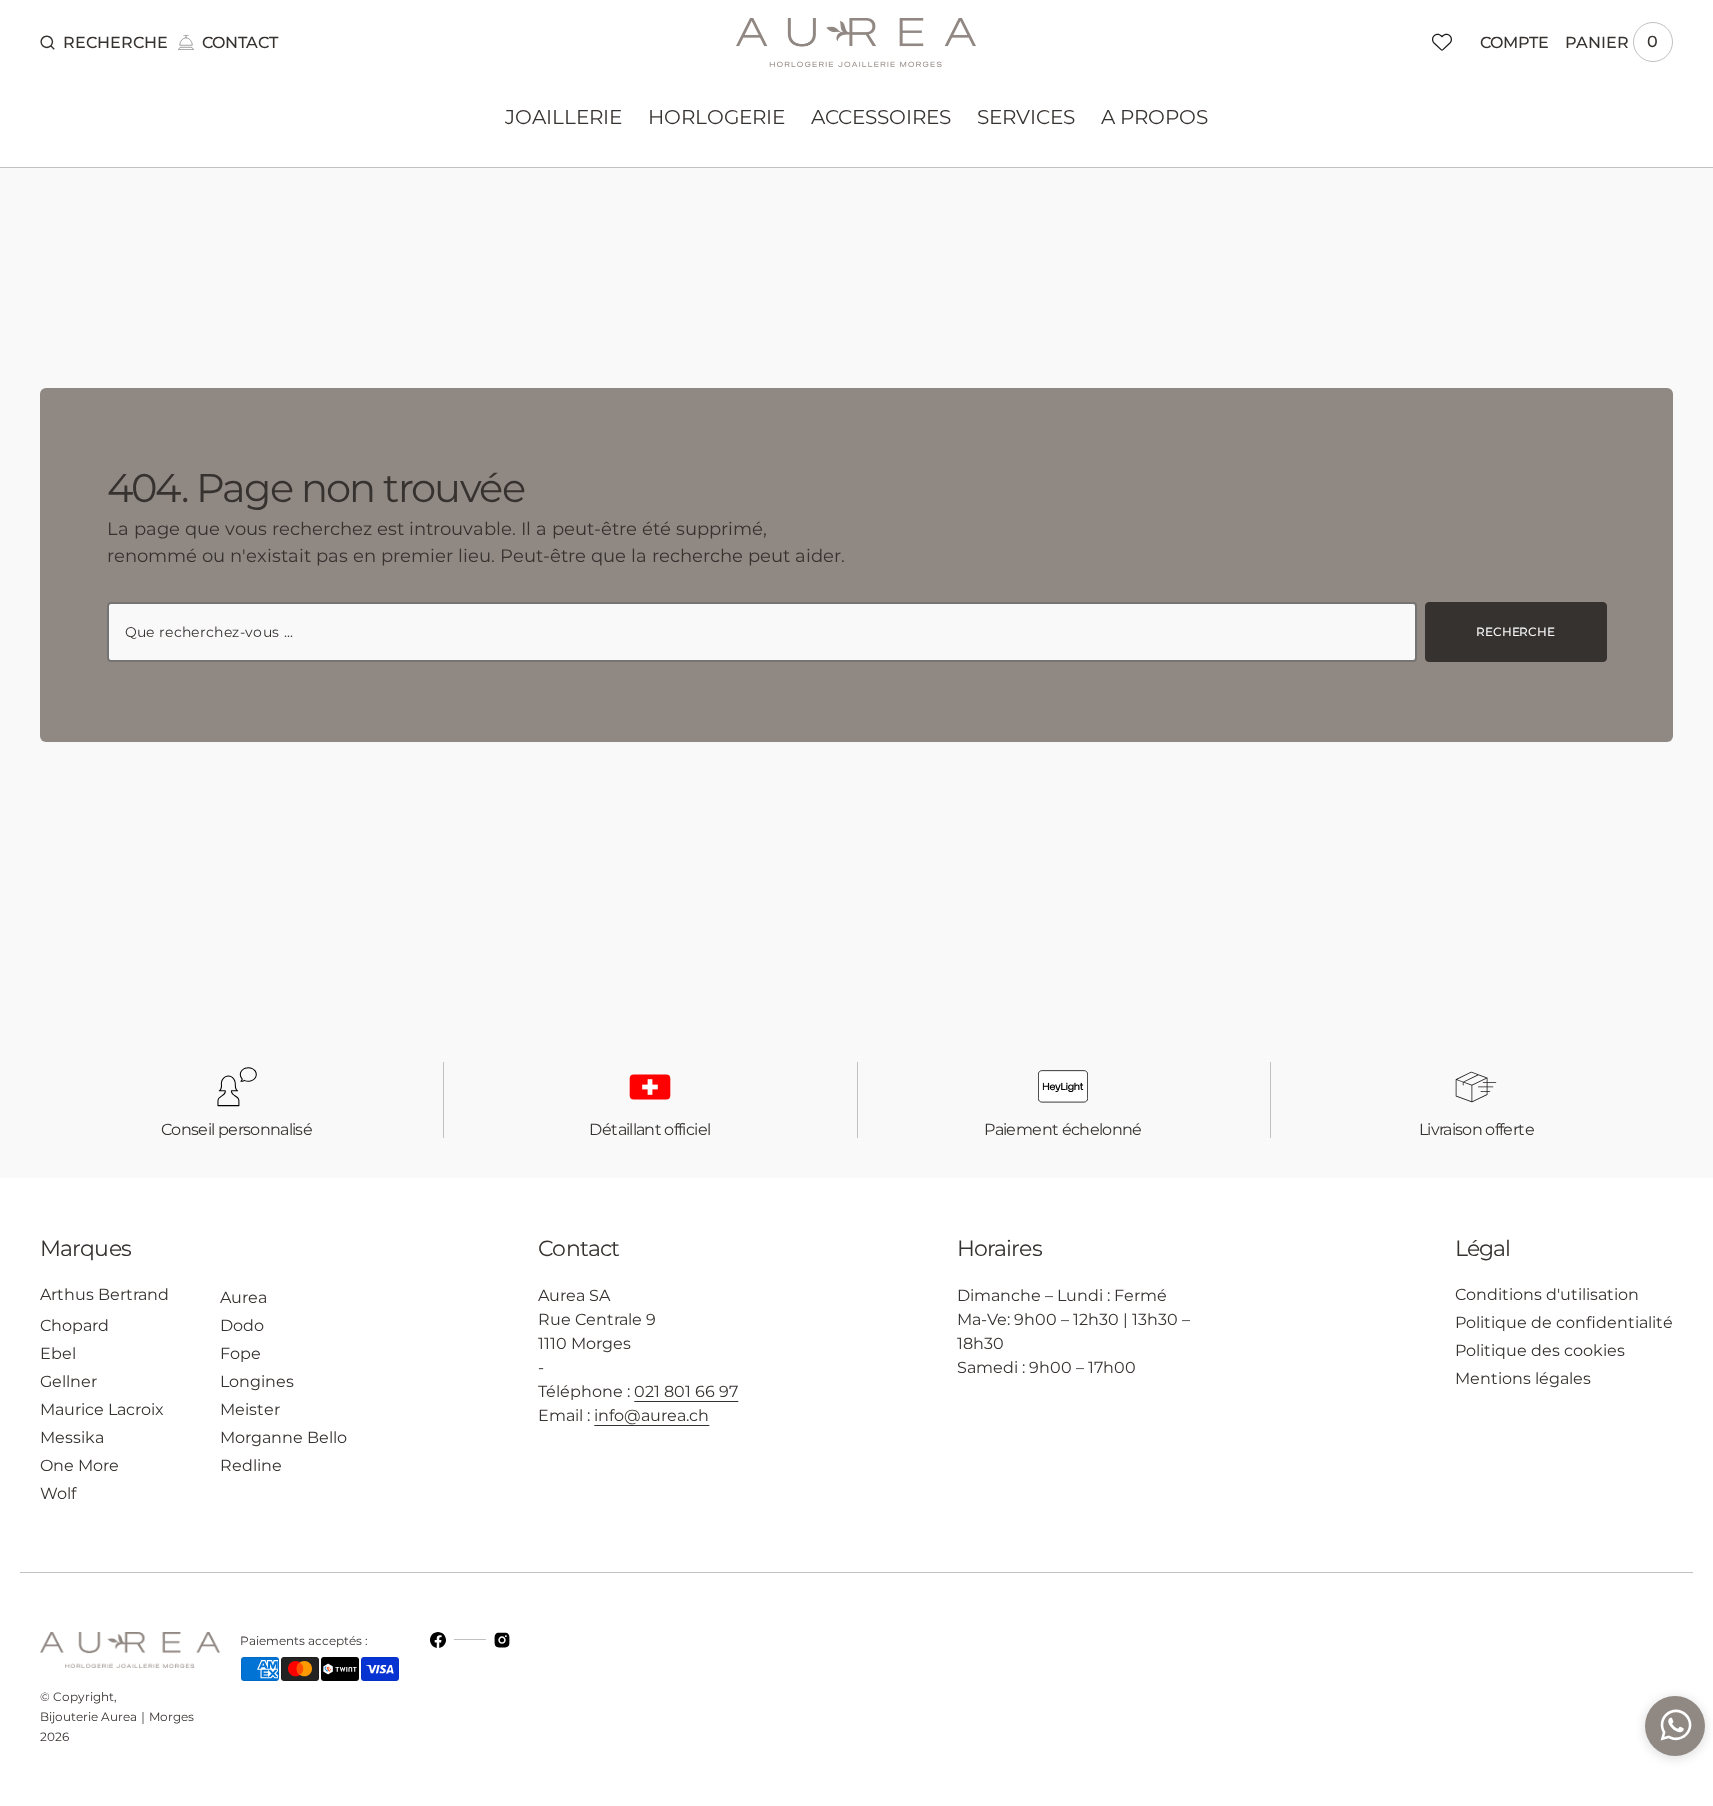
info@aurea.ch (651, 1415)
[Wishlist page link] (1442, 42)
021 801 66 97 (686, 1391)
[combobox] (762, 632)
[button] (104, 42)
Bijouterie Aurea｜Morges (117, 1716)
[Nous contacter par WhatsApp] (1675, 1726)
